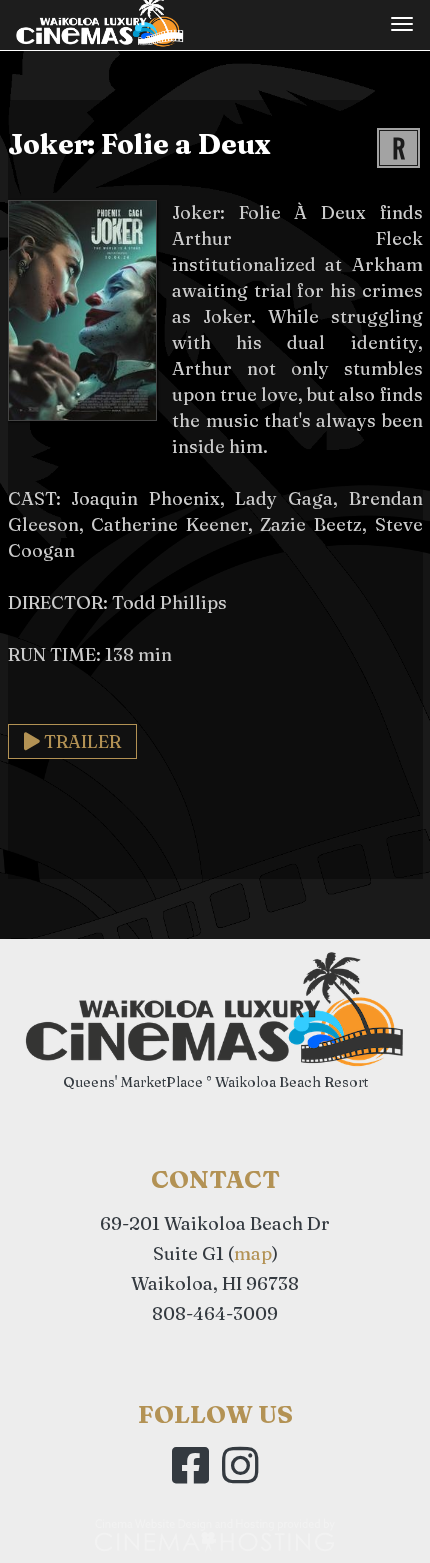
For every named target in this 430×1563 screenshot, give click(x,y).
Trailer (80, 741)
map (253, 1253)
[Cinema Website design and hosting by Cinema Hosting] (215, 1534)
